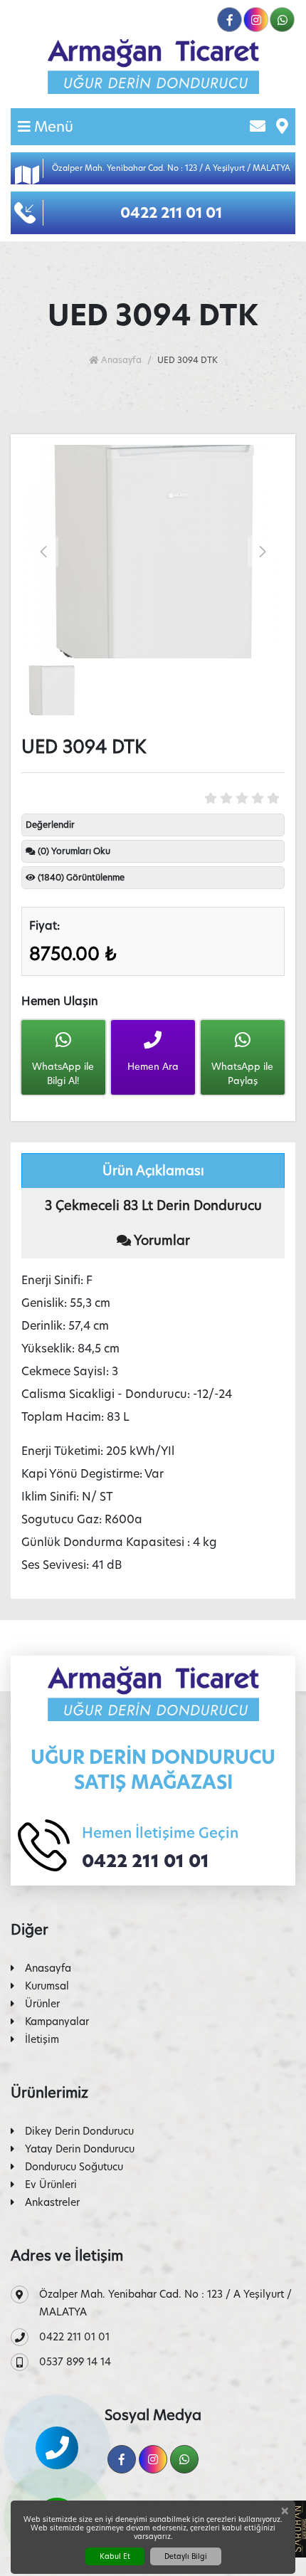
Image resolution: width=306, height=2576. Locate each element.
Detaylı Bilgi (186, 2556)
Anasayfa (120, 360)
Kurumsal (47, 1986)
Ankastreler (52, 2202)
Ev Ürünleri (51, 2185)
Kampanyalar (57, 2022)
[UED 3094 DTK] (153, 552)
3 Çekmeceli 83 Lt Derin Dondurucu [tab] (153, 1205)
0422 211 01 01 (146, 1861)
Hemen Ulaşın (60, 1001)
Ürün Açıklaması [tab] (153, 1171)
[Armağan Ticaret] (153, 67)
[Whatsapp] (282, 20)
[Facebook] (229, 20)
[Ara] (57, 2448)
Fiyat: (44, 926)
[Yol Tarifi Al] (282, 127)
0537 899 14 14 (75, 2362)
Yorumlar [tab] (160, 1240)
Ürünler (42, 2004)
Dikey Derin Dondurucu (79, 2131)
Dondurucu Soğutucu (74, 2167)
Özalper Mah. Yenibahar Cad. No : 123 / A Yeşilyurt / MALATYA (165, 2303)
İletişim (42, 2039)
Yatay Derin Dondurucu (80, 2149)
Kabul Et (115, 2556)
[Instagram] (256, 20)
